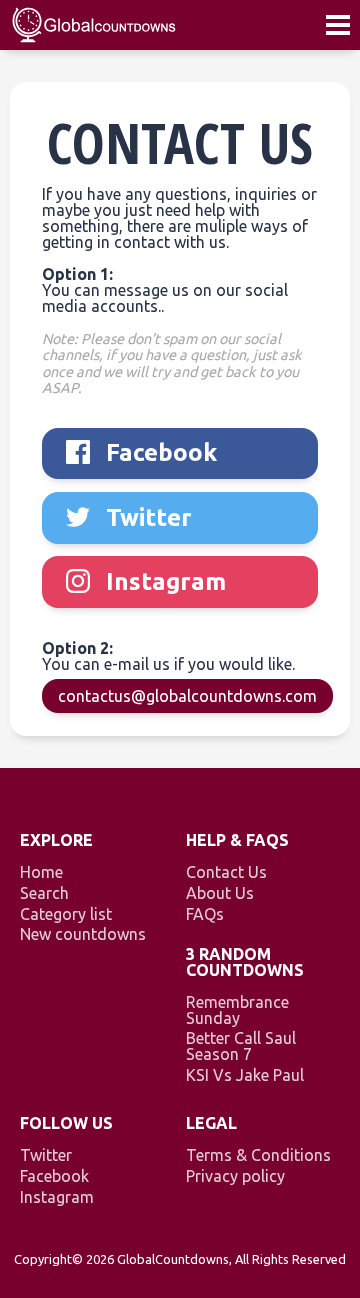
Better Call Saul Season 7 (241, 1046)
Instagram (57, 1197)
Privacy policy (235, 1176)
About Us (220, 893)
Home (41, 872)
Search (44, 893)
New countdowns (83, 934)
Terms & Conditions (258, 1155)
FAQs (205, 914)
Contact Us (226, 872)
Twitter (46, 1155)
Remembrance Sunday (237, 1010)
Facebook (54, 1176)
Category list (66, 914)
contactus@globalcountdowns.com (187, 696)
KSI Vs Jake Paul (245, 1075)
